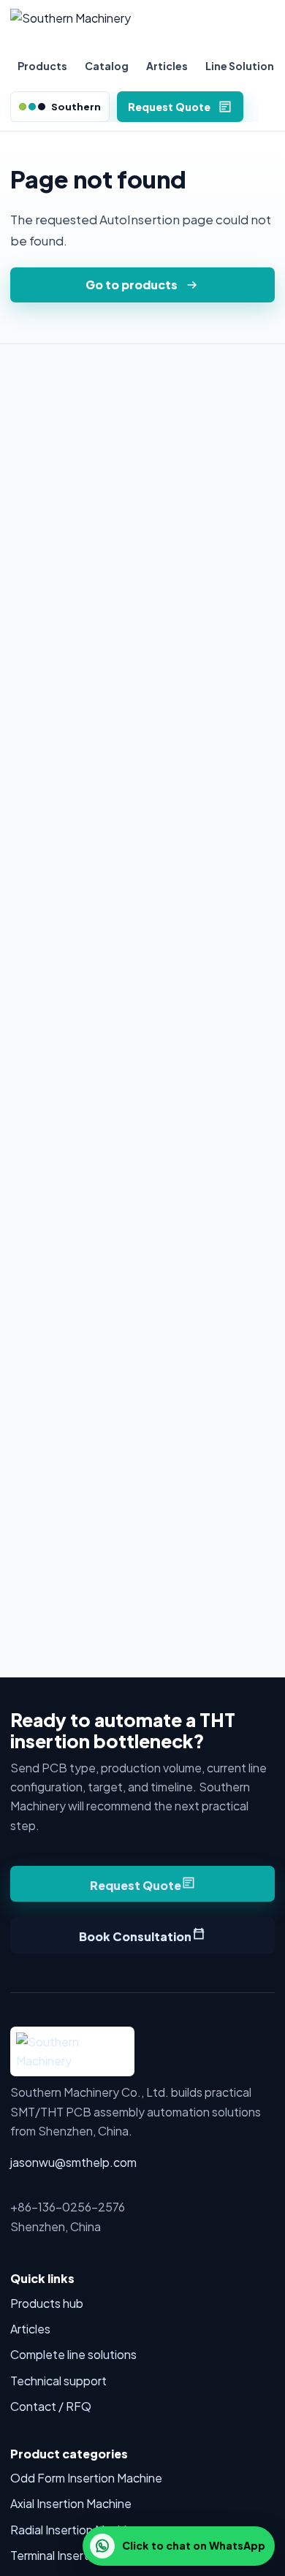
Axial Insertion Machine (71, 2503)
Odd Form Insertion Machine (86, 2478)
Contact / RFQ (51, 2406)
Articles (167, 66)
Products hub (47, 2303)
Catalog (107, 66)
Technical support (58, 2381)
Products (42, 66)
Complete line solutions (73, 2354)
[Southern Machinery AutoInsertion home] (142, 26)
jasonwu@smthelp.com (73, 2162)
